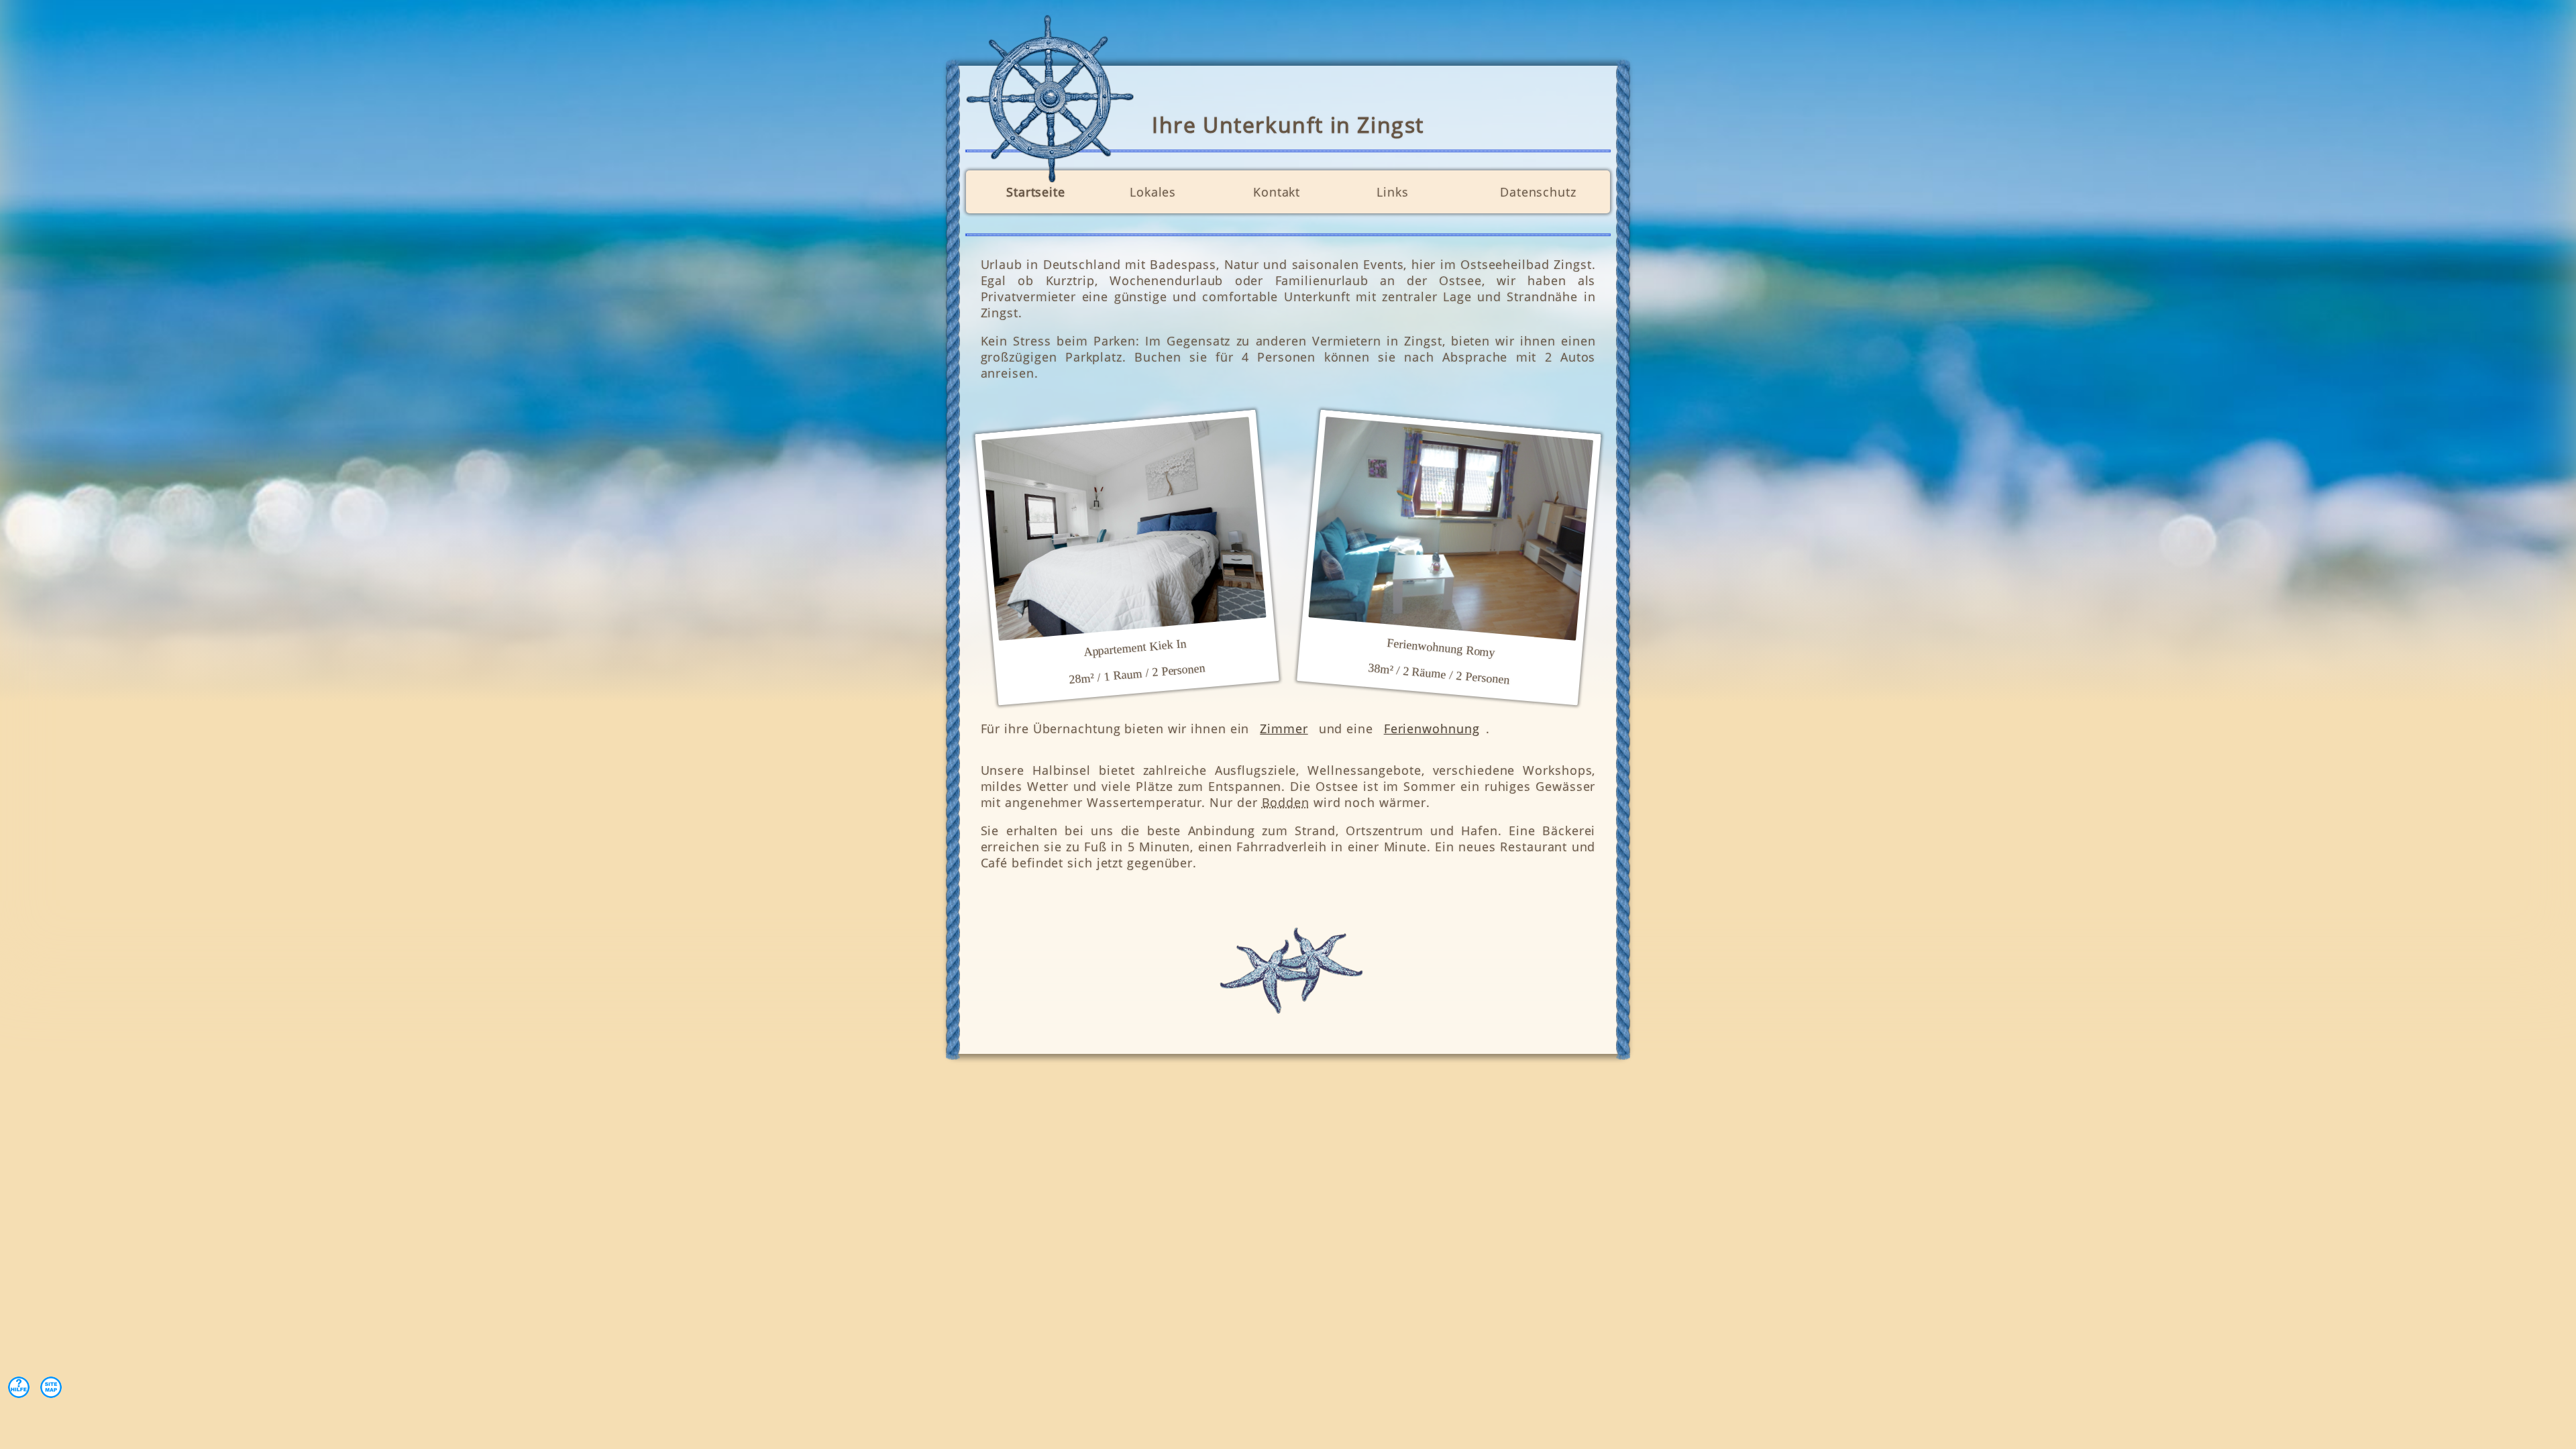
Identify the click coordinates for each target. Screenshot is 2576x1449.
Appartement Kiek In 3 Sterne (1124, 529)
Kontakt (1277, 192)
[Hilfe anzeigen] (19, 1387)
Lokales (1153, 192)
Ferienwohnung (1432, 729)
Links (1393, 192)
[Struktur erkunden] (51, 1387)
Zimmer (1284, 729)
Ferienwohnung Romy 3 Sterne (1451, 529)
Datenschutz (1538, 192)
